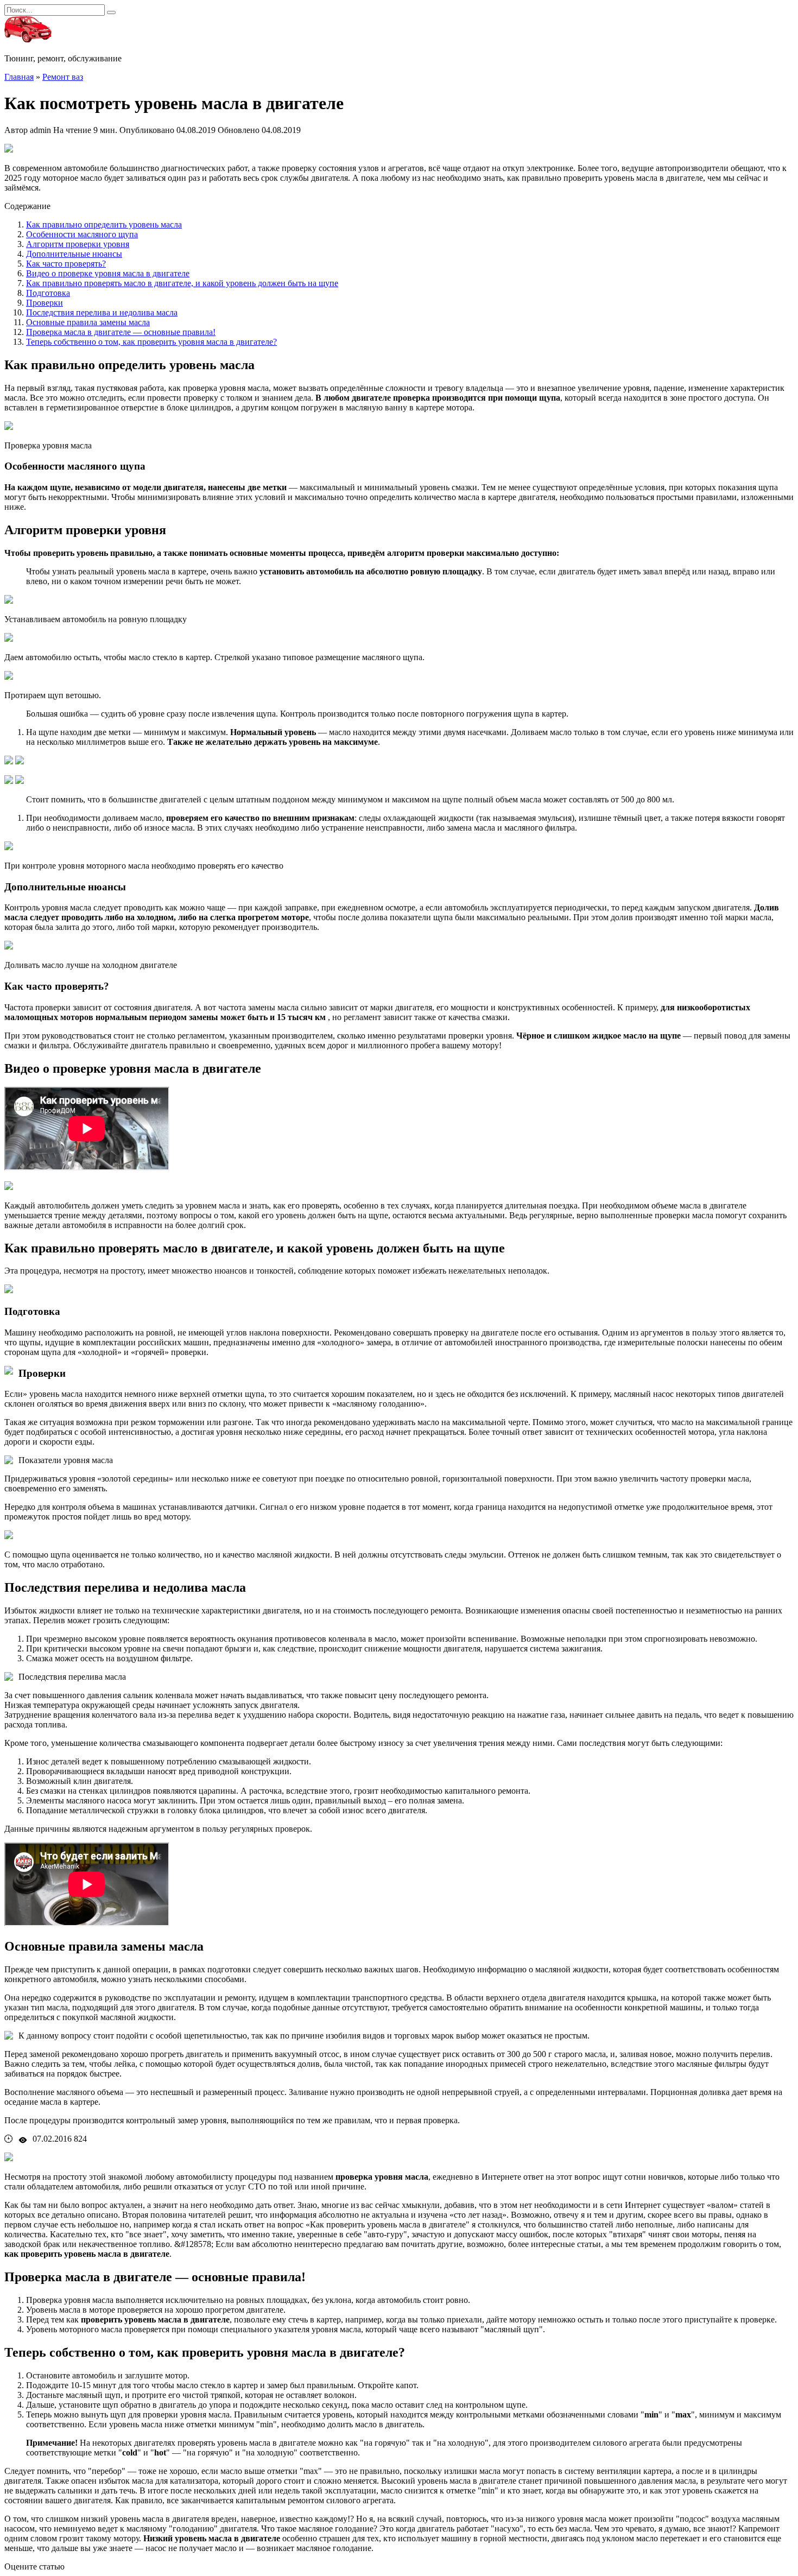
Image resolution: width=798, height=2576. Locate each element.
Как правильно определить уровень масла (104, 224)
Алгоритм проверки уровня (78, 244)
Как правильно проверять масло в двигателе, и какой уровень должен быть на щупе (182, 283)
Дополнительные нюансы (74, 254)
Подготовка (48, 293)
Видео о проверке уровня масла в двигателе (108, 273)
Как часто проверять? (66, 264)
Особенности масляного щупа (82, 234)
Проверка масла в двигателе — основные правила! (121, 332)
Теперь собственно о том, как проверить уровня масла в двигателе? (151, 342)
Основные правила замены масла (88, 322)
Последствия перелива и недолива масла (102, 312)
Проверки (45, 303)
